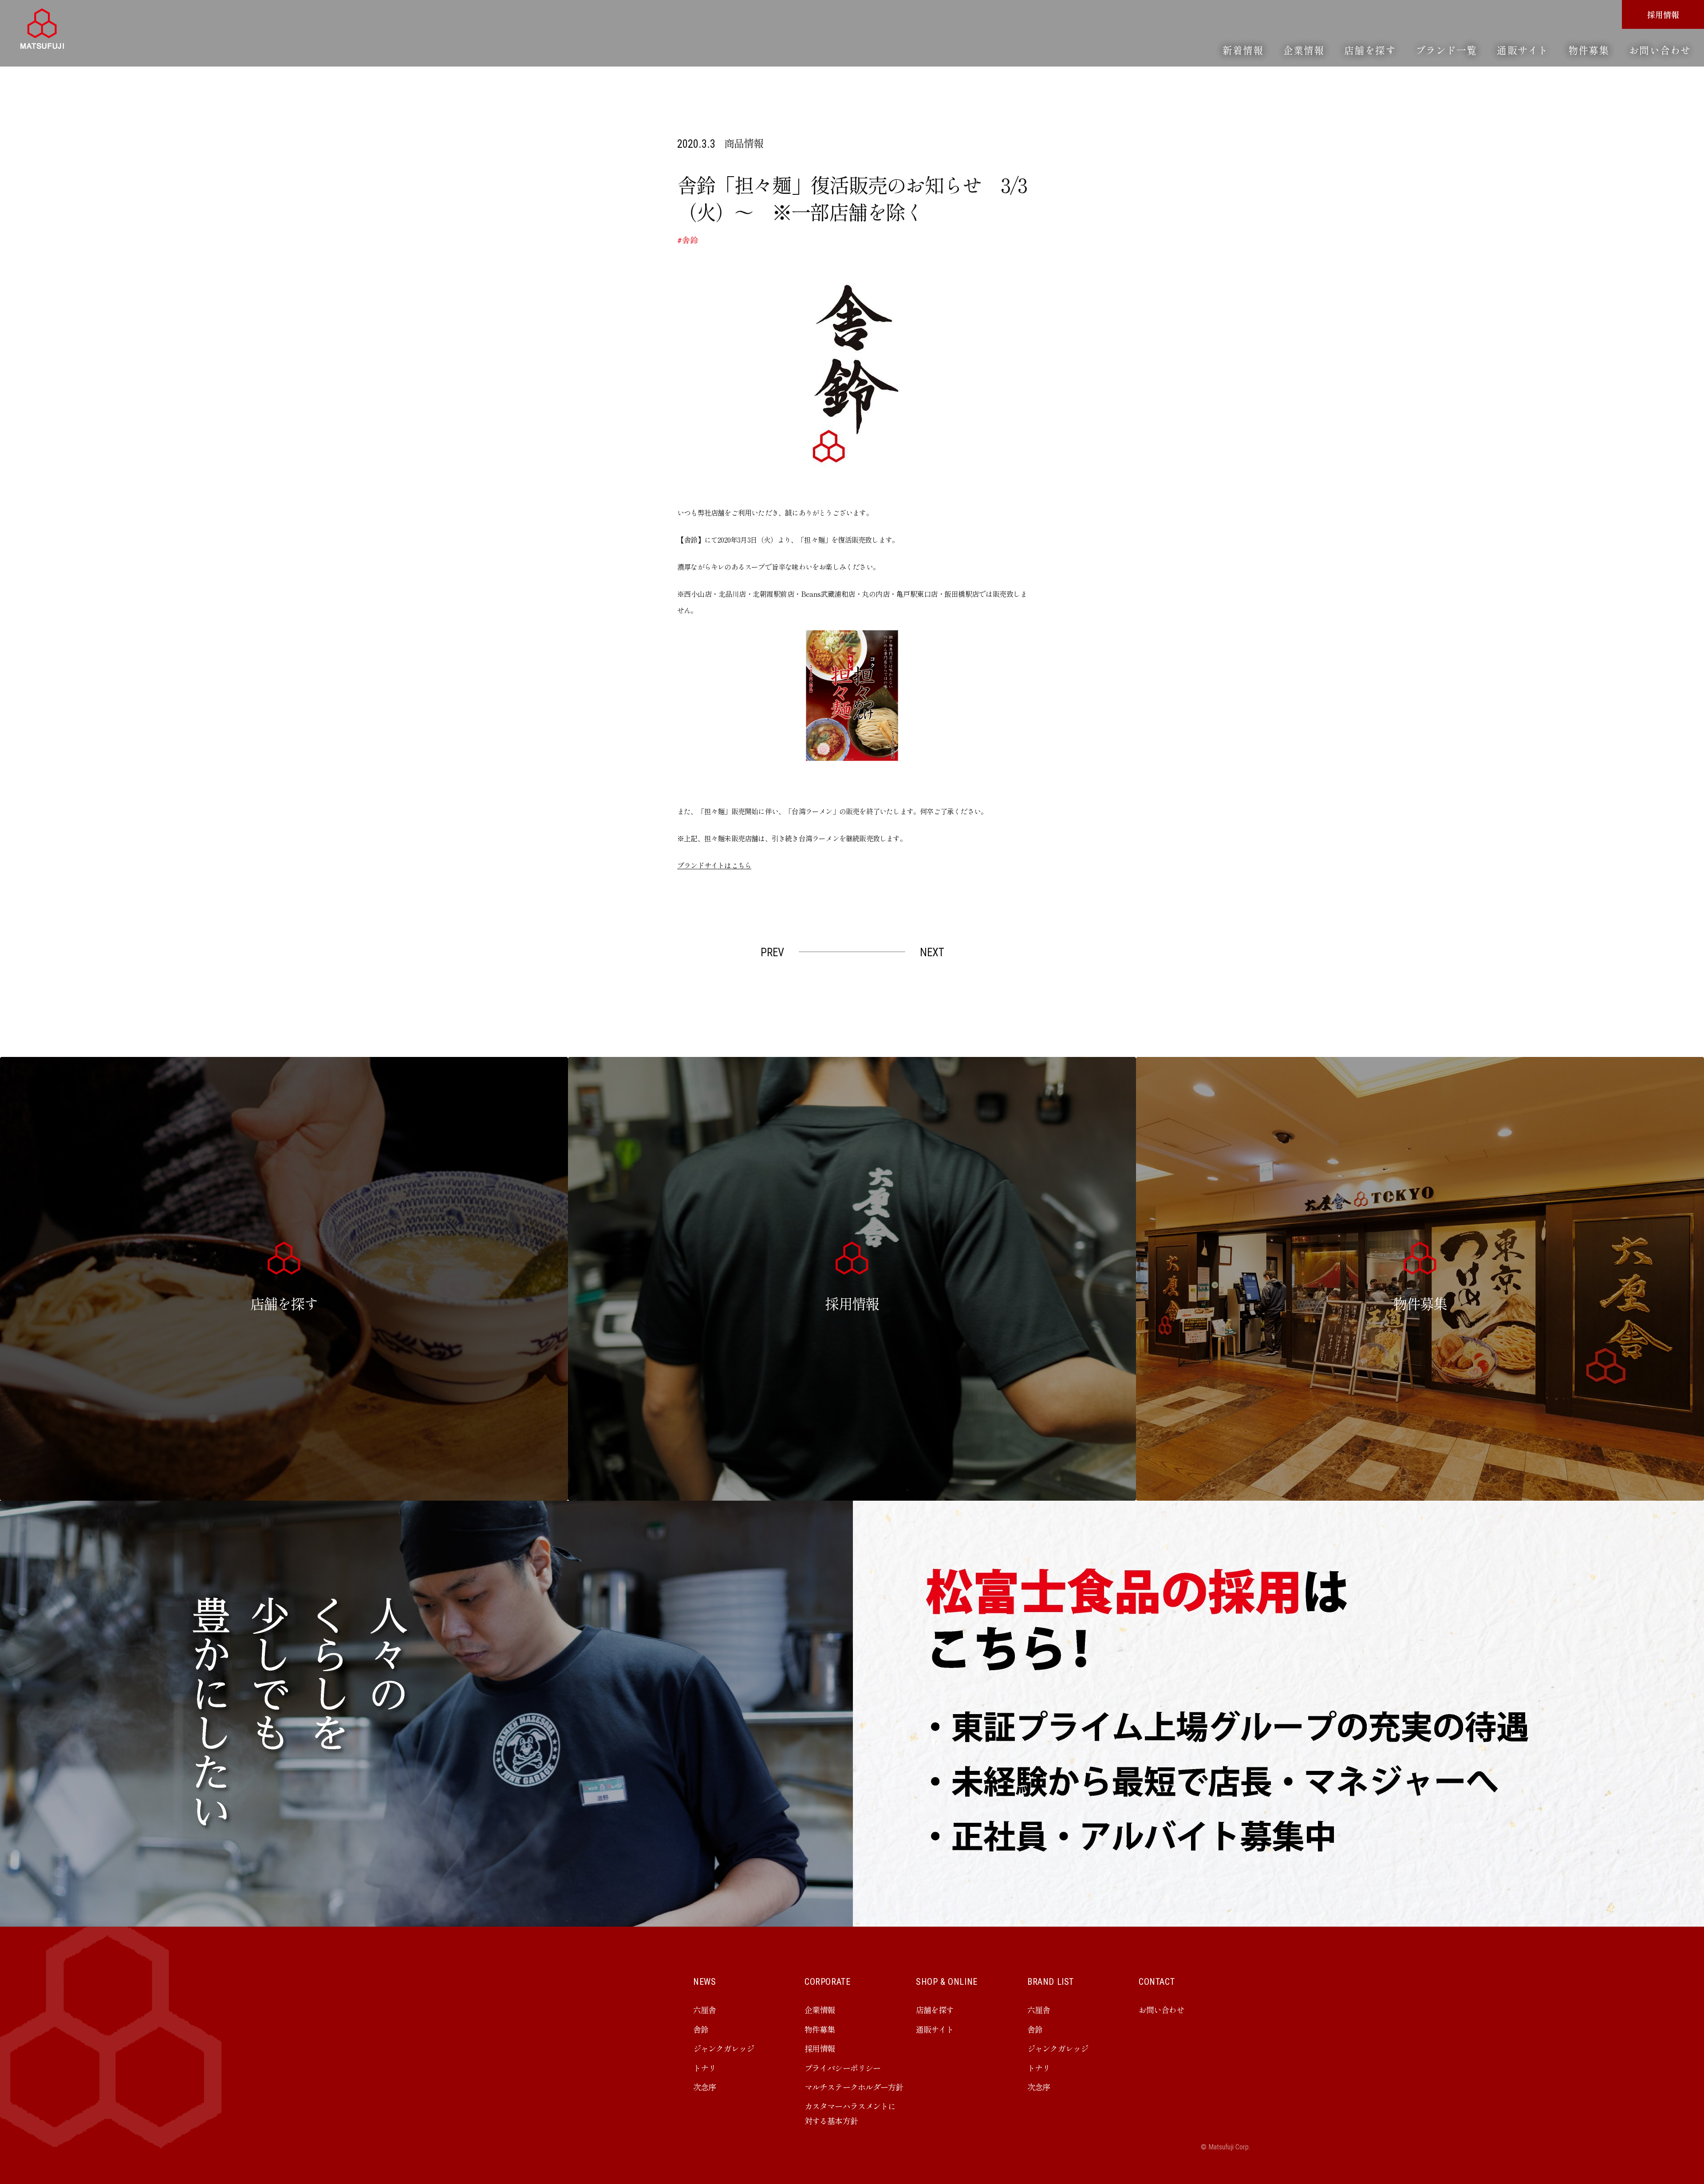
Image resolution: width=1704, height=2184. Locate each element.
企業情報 (1304, 50)
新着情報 (1243, 50)
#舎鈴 (688, 240)
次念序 (704, 2087)
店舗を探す (1370, 50)
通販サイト (1523, 50)
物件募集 (1589, 50)
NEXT (932, 952)
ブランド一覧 (1446, 50)
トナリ (704, 2068)
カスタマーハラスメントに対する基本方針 (850, 2113)
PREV (772, 952)
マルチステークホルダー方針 (854, 2087)
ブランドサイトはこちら (714, 865)
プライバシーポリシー (842, 2068)
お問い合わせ (1660, 50)
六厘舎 (704, 2010)
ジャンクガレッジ (724, 2048)
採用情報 (1663, 14)
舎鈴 (701, 2029)
